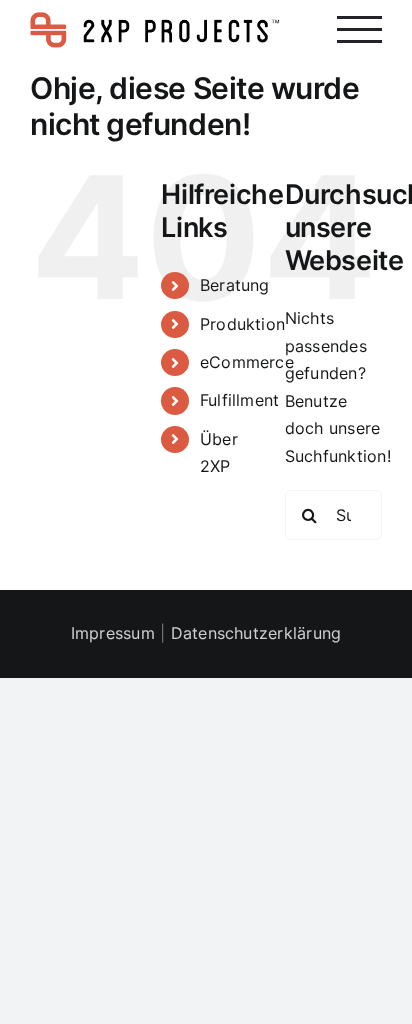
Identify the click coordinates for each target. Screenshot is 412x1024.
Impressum (113, 633)
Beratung (235, 285)
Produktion (242, 324)
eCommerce (247, 362)
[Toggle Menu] (359, 29)
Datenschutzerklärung (256, 633)
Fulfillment (240, 400)
